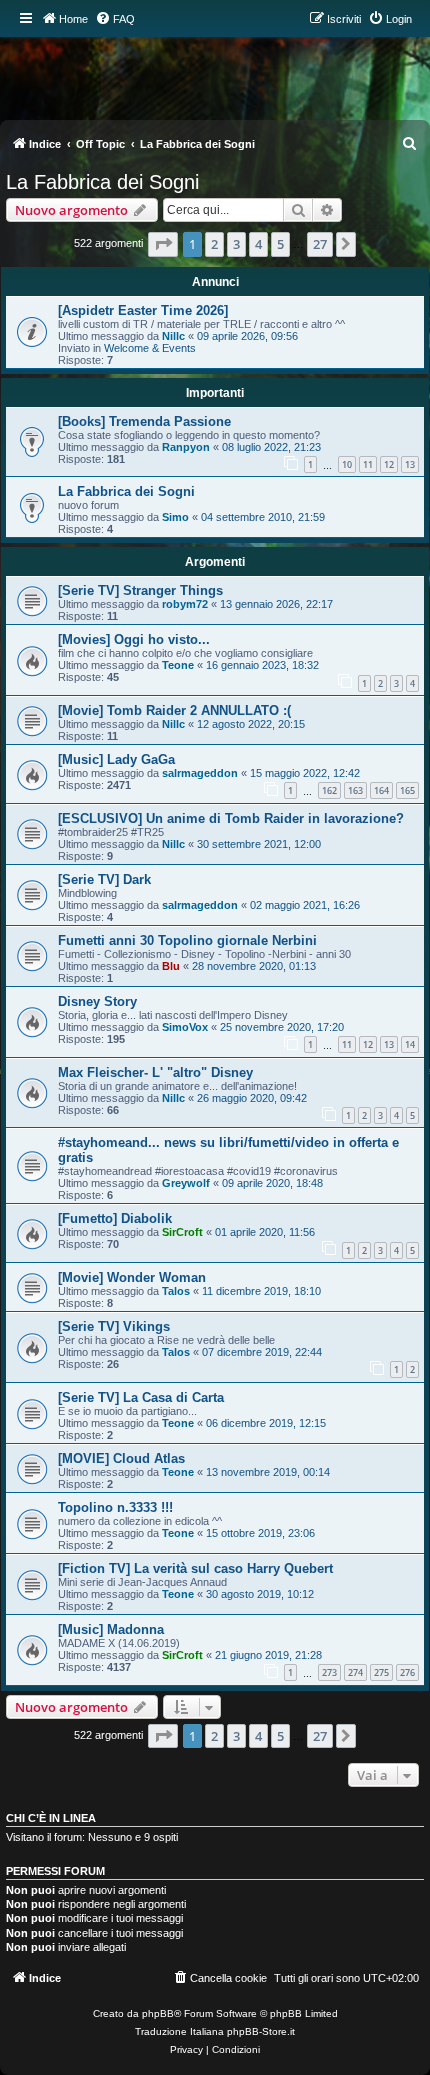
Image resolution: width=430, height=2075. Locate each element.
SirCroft (182, 1232)
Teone (178, 665)
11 (368, 464)
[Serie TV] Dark (104, 879)
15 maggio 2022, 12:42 (305, 773)
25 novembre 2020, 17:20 (282, 1027)
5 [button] (280, 244)
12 (389, 464)
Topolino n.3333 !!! (115, 1507)
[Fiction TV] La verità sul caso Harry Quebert (195, 1568)
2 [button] (214, 244)
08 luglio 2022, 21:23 (271, 447)
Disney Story (97, 1001)
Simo (175, 517)
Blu (171, 966)
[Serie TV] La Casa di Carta (141, 1397)
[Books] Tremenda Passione (144, 421)
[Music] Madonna (111, 1629)
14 (410, 1044)
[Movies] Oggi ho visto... (134, 639)
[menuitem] (115, 19)
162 (329, 790)
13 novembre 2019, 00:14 (268, 1472)
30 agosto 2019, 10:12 (260, 1594)
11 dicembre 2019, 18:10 (261, 1291)
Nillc (173, 336)
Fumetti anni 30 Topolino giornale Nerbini (187, 940)
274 (355, 1672)
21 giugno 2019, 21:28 (268, 1655)
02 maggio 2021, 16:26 (305, 905)
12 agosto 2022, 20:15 (251, 724)
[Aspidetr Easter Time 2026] (143, 310)
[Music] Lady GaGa (116, 759)
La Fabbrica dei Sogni (102, 182)
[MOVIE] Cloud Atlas (121, 1458)
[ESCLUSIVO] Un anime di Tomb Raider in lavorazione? (231, 818)
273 (329, 1672)
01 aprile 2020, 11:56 (265, 1232)
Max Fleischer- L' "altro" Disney (155, 1072)
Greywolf (186, 1183)
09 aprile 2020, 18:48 (272, 1183)
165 (407, 790)
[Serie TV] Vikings (114, 1326)
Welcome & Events (150, 348)
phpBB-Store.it (261, 2031)
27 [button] (320, 244)
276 (407, 1672)
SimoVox (185, 1027)
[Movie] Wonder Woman (132, 1277)
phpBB (158, 2013)
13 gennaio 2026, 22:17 (276, 604)
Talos (176, 1291)
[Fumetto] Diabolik (115, 1218)
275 (381, 1672)
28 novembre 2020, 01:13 (254, 966)
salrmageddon (200, 773)
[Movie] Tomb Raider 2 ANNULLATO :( (174, 710)
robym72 (185, 604)
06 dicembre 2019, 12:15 (266, 1423)
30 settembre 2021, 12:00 (259, 844)
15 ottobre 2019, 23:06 (260, 1533)
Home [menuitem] (73, 19)
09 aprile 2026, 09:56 (247, 336)
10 (347, 464)
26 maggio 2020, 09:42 (252, 1098)
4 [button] (258, 244)
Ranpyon (186, 447)
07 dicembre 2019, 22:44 (262, 1352)
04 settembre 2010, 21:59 (263, 517)
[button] (163, 244)
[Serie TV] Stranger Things (140, 590)
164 (381, 790)
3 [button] (236, 244)
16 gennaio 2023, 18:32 (262, 665)
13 (410, 464)
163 (355, 790)
